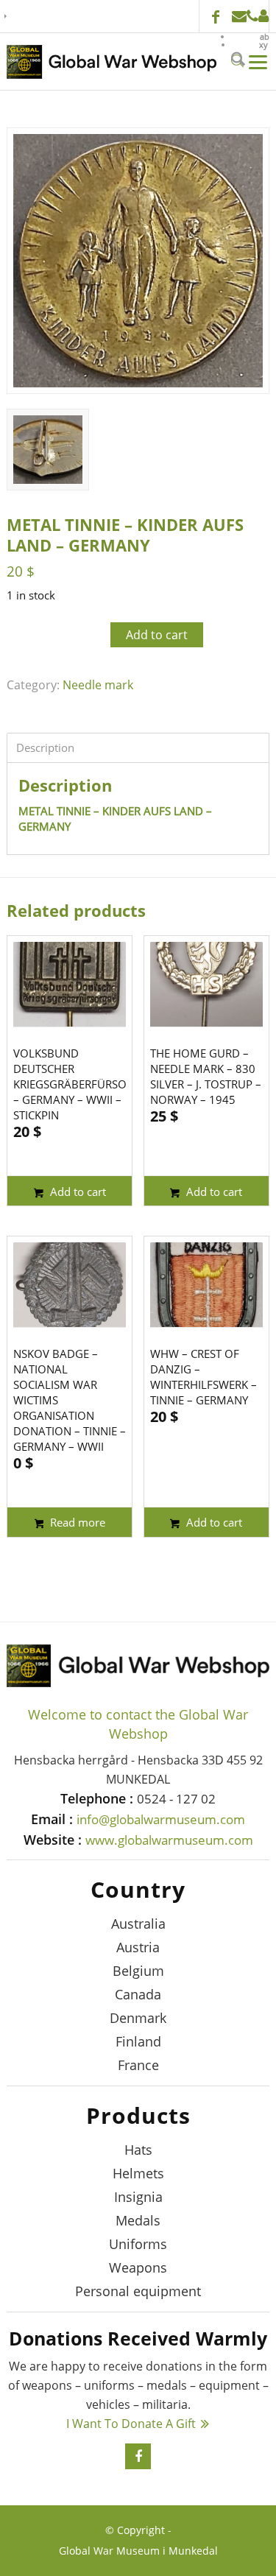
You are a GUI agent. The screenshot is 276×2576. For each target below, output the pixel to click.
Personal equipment (138, 2291)
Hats (138, 2150)
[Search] (236, 61)
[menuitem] (251, 36)
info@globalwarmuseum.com (239, 16)
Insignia (138, 2197)
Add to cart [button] (77, 1192)
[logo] (112, 62)
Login (263, 16)
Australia (138, 1924)
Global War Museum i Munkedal (138, 2551)
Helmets (138, 2173)
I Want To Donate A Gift (131, 2424)
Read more (76, 1522)
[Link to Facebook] (216, 18)
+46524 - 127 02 (252, 16)
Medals (138, 2220)
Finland (138, 2041)
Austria (138, 1947)
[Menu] (257, 61)
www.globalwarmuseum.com (169, 1840)
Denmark (138, 2018)
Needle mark (98, 685)
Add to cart (157, 635)
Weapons (138, 2267)
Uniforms (138, 2244)
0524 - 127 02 (176, 1799)
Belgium (138, 1971)
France (138, 2065)
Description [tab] (45, 747)
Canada (138, 1994)
